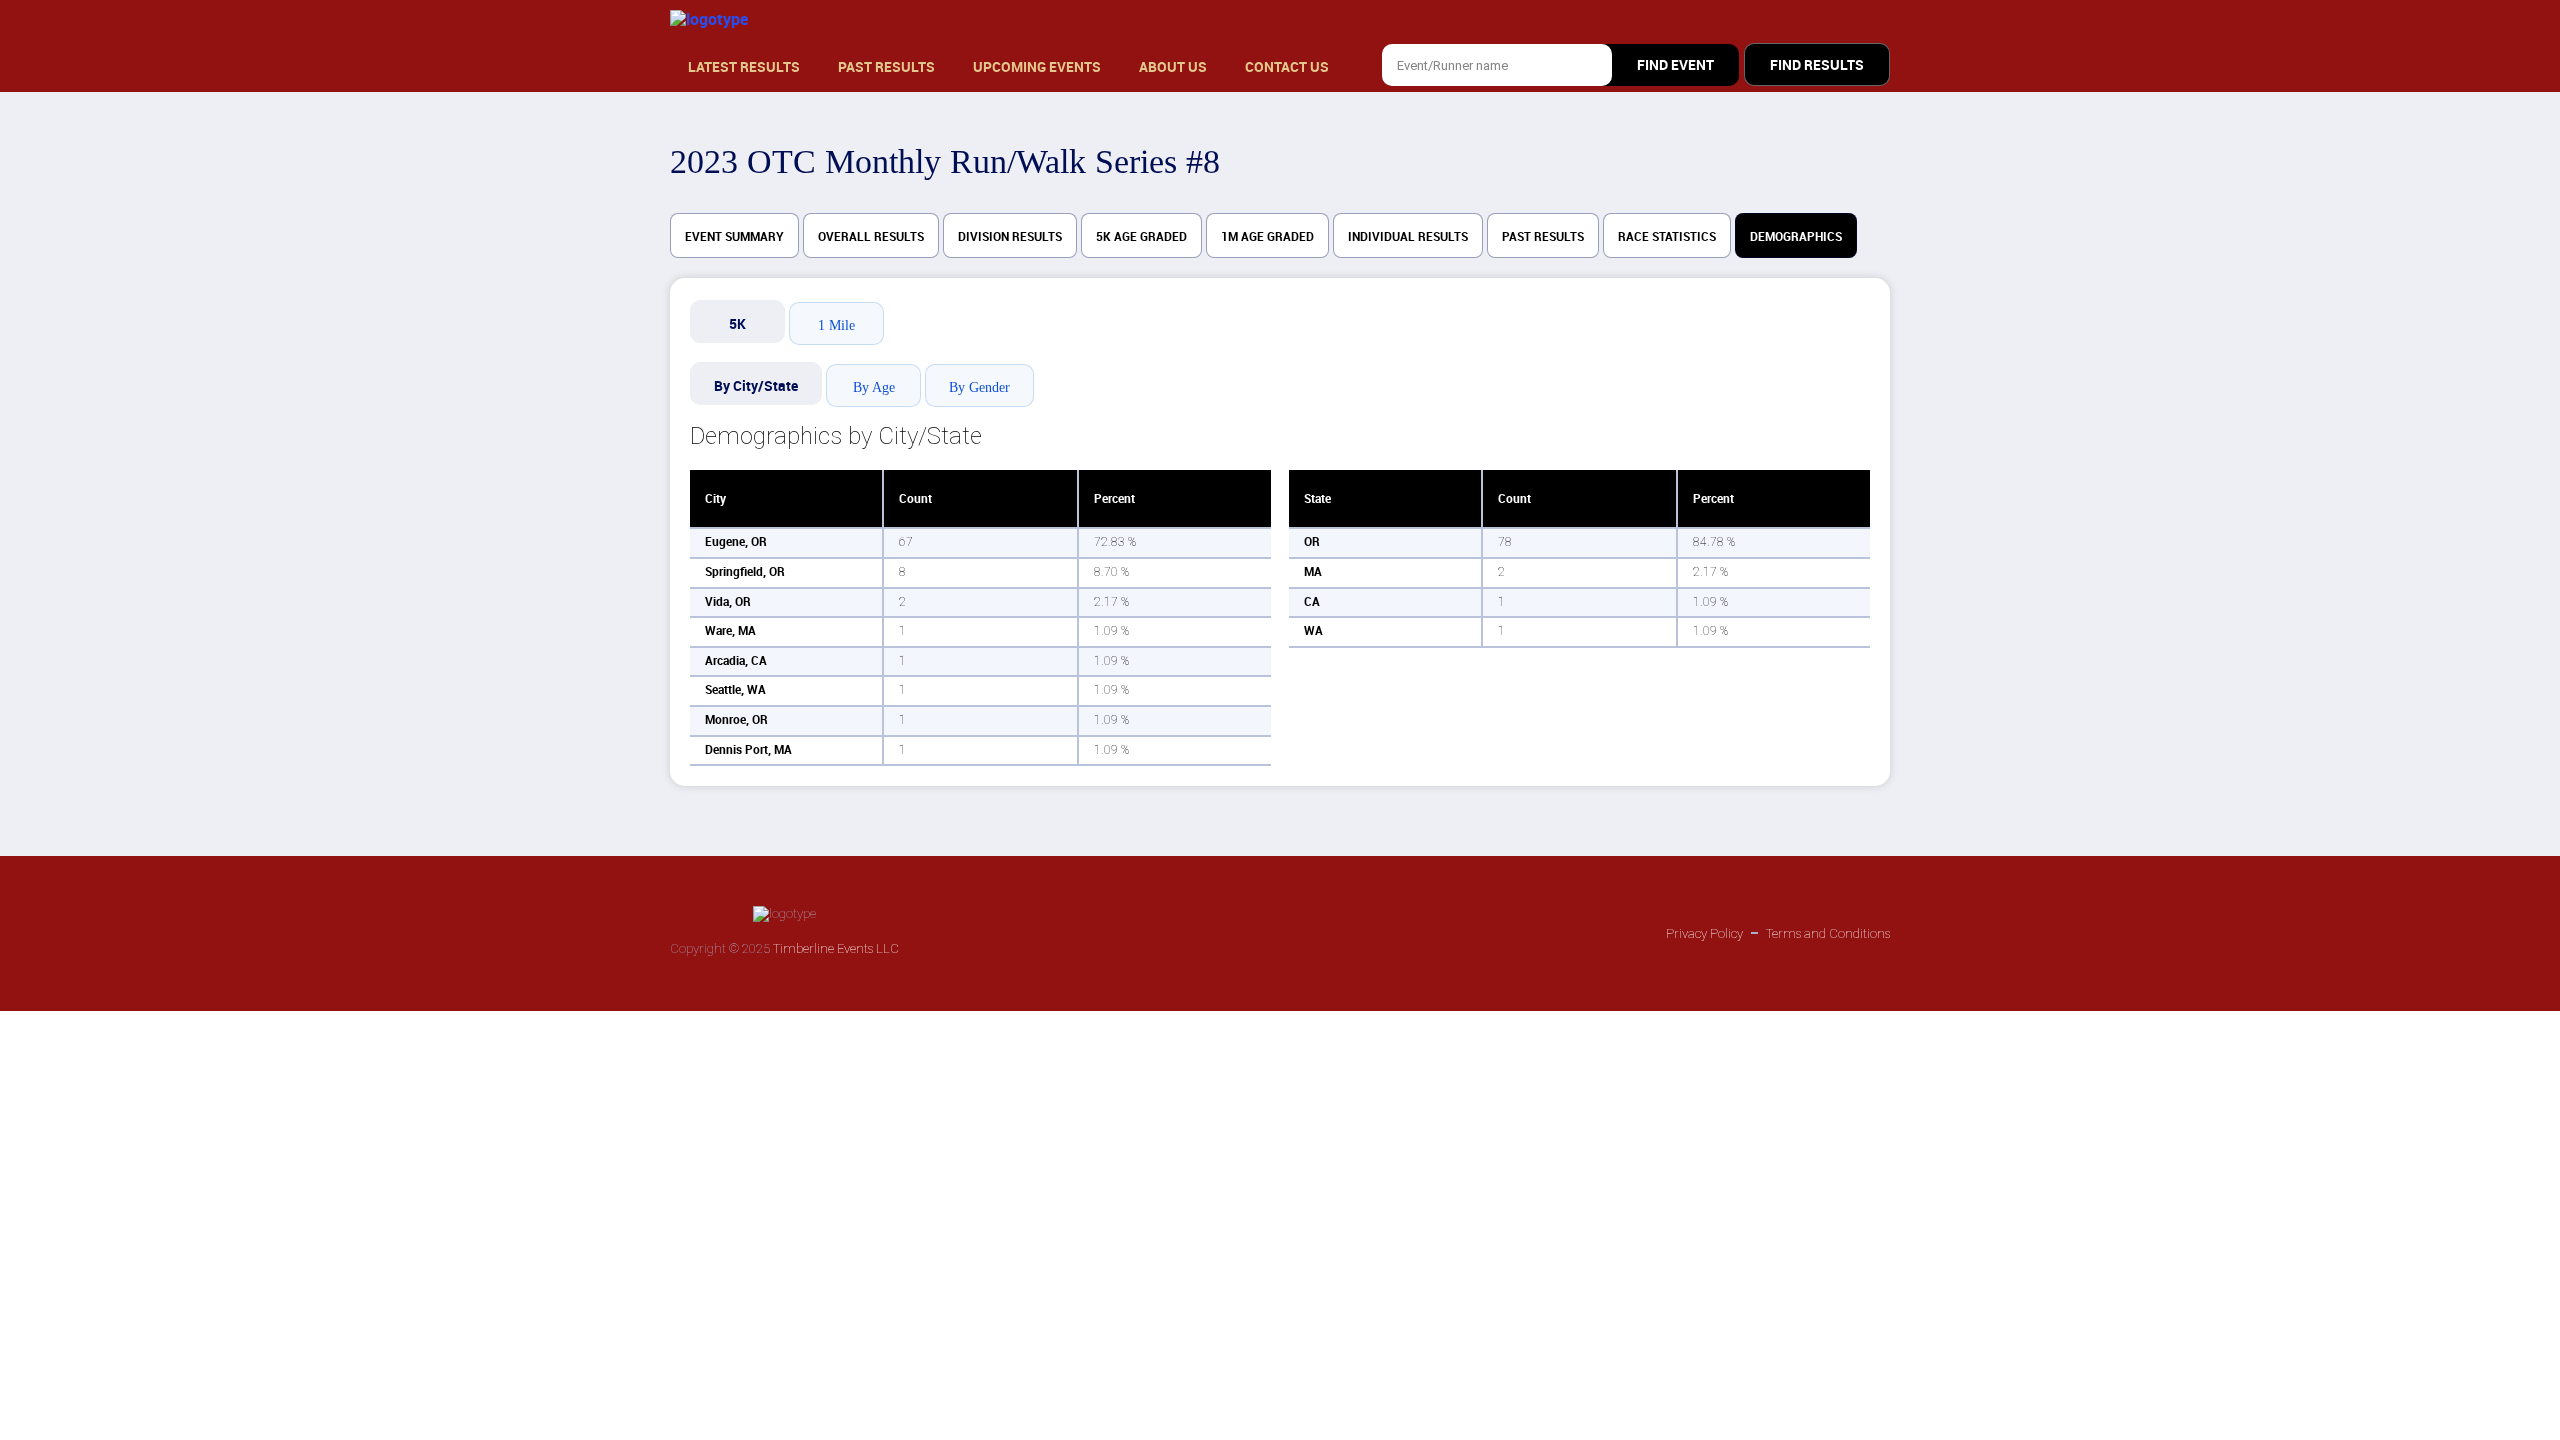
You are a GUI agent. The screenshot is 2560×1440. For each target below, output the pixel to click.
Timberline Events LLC (836, 948)
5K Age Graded (1141, 237)
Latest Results (744, 67)
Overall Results (871, 237)
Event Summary (734, 237)
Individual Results (1408, 237)
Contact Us (1287, 67)
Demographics (1796, 237)
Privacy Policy (1704, 933)
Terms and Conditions (1828, 933)
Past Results (886, 67)
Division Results (1010, 237)
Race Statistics (1667, 237)
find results (1817, 65)
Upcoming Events (1037, 67)
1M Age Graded (1267, 237)
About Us (1173, 67)
